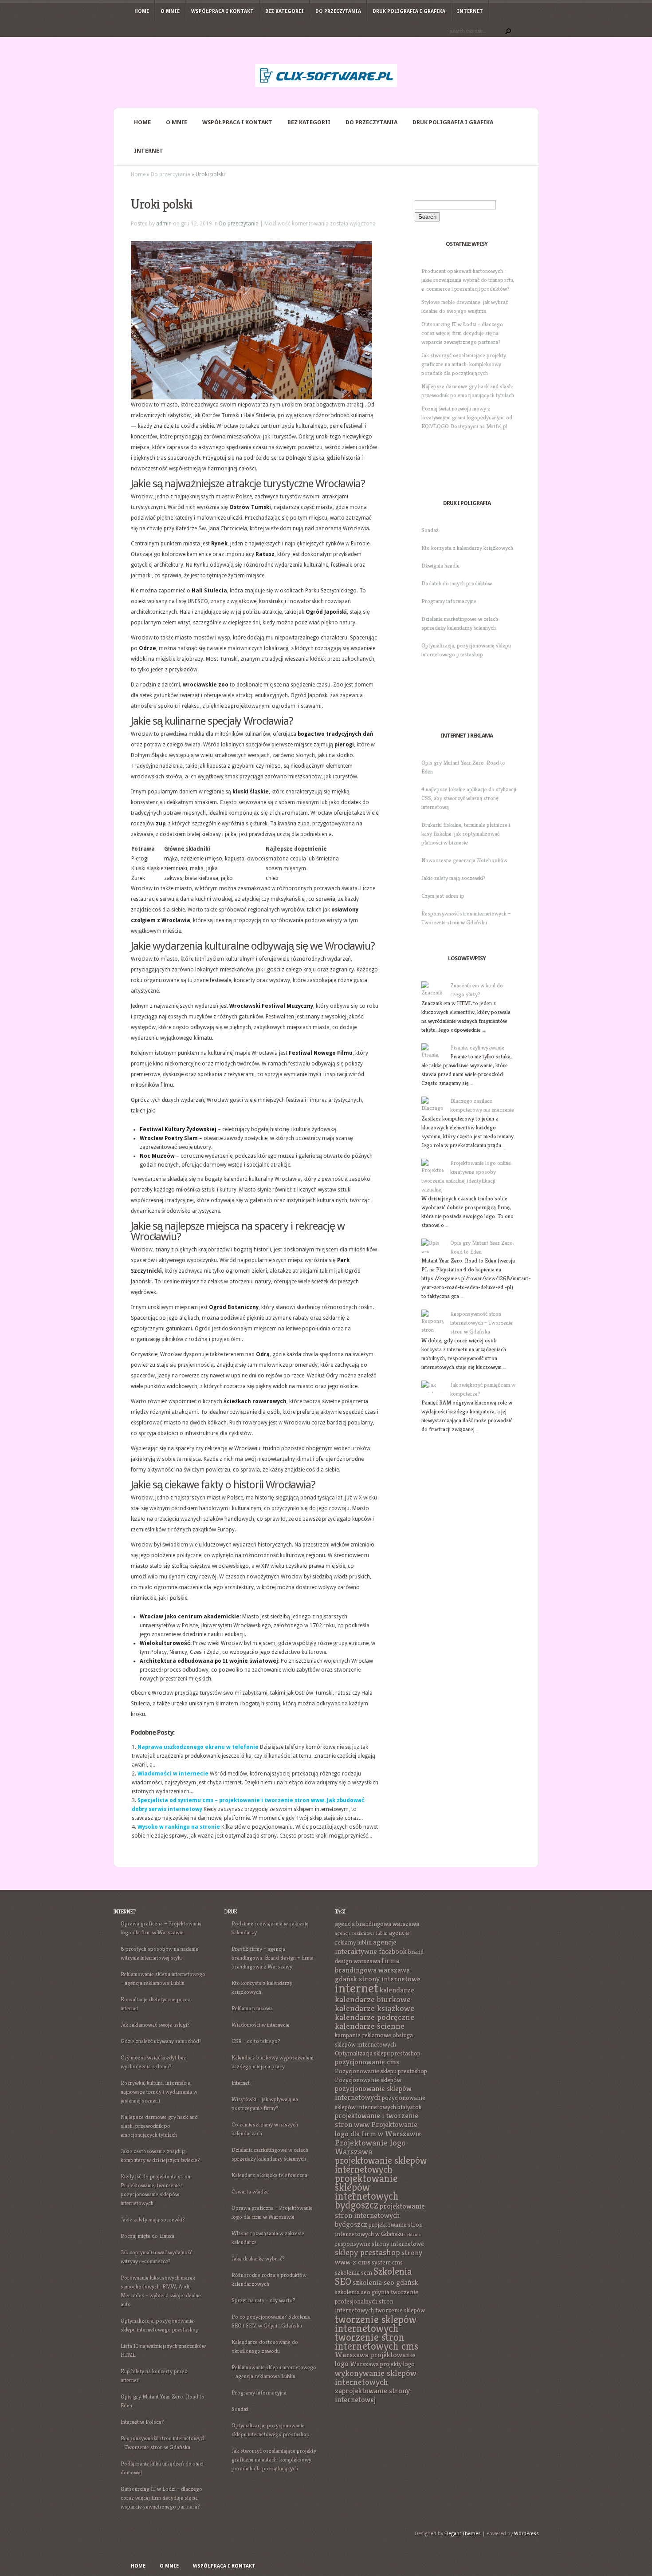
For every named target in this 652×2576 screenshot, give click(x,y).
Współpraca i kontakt (222, 11)
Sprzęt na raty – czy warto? (263, 2300)
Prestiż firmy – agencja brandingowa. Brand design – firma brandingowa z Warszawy (273, 1958)
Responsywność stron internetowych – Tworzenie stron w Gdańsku (481, 1323)
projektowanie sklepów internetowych (381, 2165)
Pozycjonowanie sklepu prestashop (381, 2071)
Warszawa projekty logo (382, 2364)
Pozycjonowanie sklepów (368, 2080)
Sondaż (430, 530)
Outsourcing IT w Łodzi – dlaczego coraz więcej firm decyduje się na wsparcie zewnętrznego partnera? (462, 333)
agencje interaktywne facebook (371, 1947)
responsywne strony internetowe (379, 2244)
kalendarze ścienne (370, 2026)
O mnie (170, 11)
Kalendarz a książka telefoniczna (269, 2175)
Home (142, 11)
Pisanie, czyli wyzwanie (477, 1047)
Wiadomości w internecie (173, 1774)
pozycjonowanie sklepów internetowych (373, 2093)
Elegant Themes (463, 2534)
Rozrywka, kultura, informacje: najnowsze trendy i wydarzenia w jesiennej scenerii (159, 2092)
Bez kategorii (285, 11)
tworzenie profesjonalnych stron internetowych (377, 2301)
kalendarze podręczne (375, 2017)
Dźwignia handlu (440, 566)
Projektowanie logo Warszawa (370, 2147)
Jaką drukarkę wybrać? (258, 2258)
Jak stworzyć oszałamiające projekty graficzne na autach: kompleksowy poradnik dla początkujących (464, 364)
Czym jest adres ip (443, 896)
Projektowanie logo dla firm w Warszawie (378, 2129)
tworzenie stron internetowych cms (377, 2342)
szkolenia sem (353, 2272)
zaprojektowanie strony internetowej (372, 2395)
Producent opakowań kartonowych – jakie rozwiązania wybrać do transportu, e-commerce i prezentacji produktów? (468, 280)
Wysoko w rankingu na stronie (179, 1827)
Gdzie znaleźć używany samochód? (161, 2041)
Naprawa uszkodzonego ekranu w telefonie (198, 1747)
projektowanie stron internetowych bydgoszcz (380, 2215)
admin (164, 224)
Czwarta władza (250, 2191)
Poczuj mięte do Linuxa (147, 2236)
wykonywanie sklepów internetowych (376, 2377)
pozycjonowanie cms (367, 2062)
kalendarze (397, 1990)
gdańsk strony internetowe (378, 1979)
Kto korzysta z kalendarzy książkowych (467, 548)
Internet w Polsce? (142, 2422)
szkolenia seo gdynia (362, 2292)
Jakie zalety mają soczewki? (454, 878)
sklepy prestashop (367, 2252)
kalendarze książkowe (375, 2008)
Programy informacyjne (449, 601)
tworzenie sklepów (400, 2310)
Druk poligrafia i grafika (409, 11)
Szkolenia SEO (373, 2276)
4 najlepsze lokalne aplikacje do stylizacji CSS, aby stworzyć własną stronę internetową (469, 798)
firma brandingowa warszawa (372, 1965)
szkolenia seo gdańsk (385, 2282)
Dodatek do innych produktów (457, 583)
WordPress (526, 2534)
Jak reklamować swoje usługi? (155, 2025)
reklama (413, 2235)
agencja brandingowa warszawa (377, 1924)
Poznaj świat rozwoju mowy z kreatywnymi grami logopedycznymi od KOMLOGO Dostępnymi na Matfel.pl (467, 417)
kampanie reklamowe (363, 2035)
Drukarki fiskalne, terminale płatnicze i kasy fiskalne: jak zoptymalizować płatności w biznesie (466, 834)
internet (357, 1988)
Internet (470, 11)
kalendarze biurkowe (373, 1999)
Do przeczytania (338, 11)
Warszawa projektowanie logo (375, 2359)
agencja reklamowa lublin (361, 1933)
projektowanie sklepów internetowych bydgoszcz (367, 2192)
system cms (387, 2262)
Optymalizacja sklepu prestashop (378, 2053)
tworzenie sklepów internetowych (376, 2324)
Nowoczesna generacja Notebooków (464, 860)
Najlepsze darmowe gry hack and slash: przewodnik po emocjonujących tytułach (159, 2126)
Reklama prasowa (252, 2008)
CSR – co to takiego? (256, 2041)
